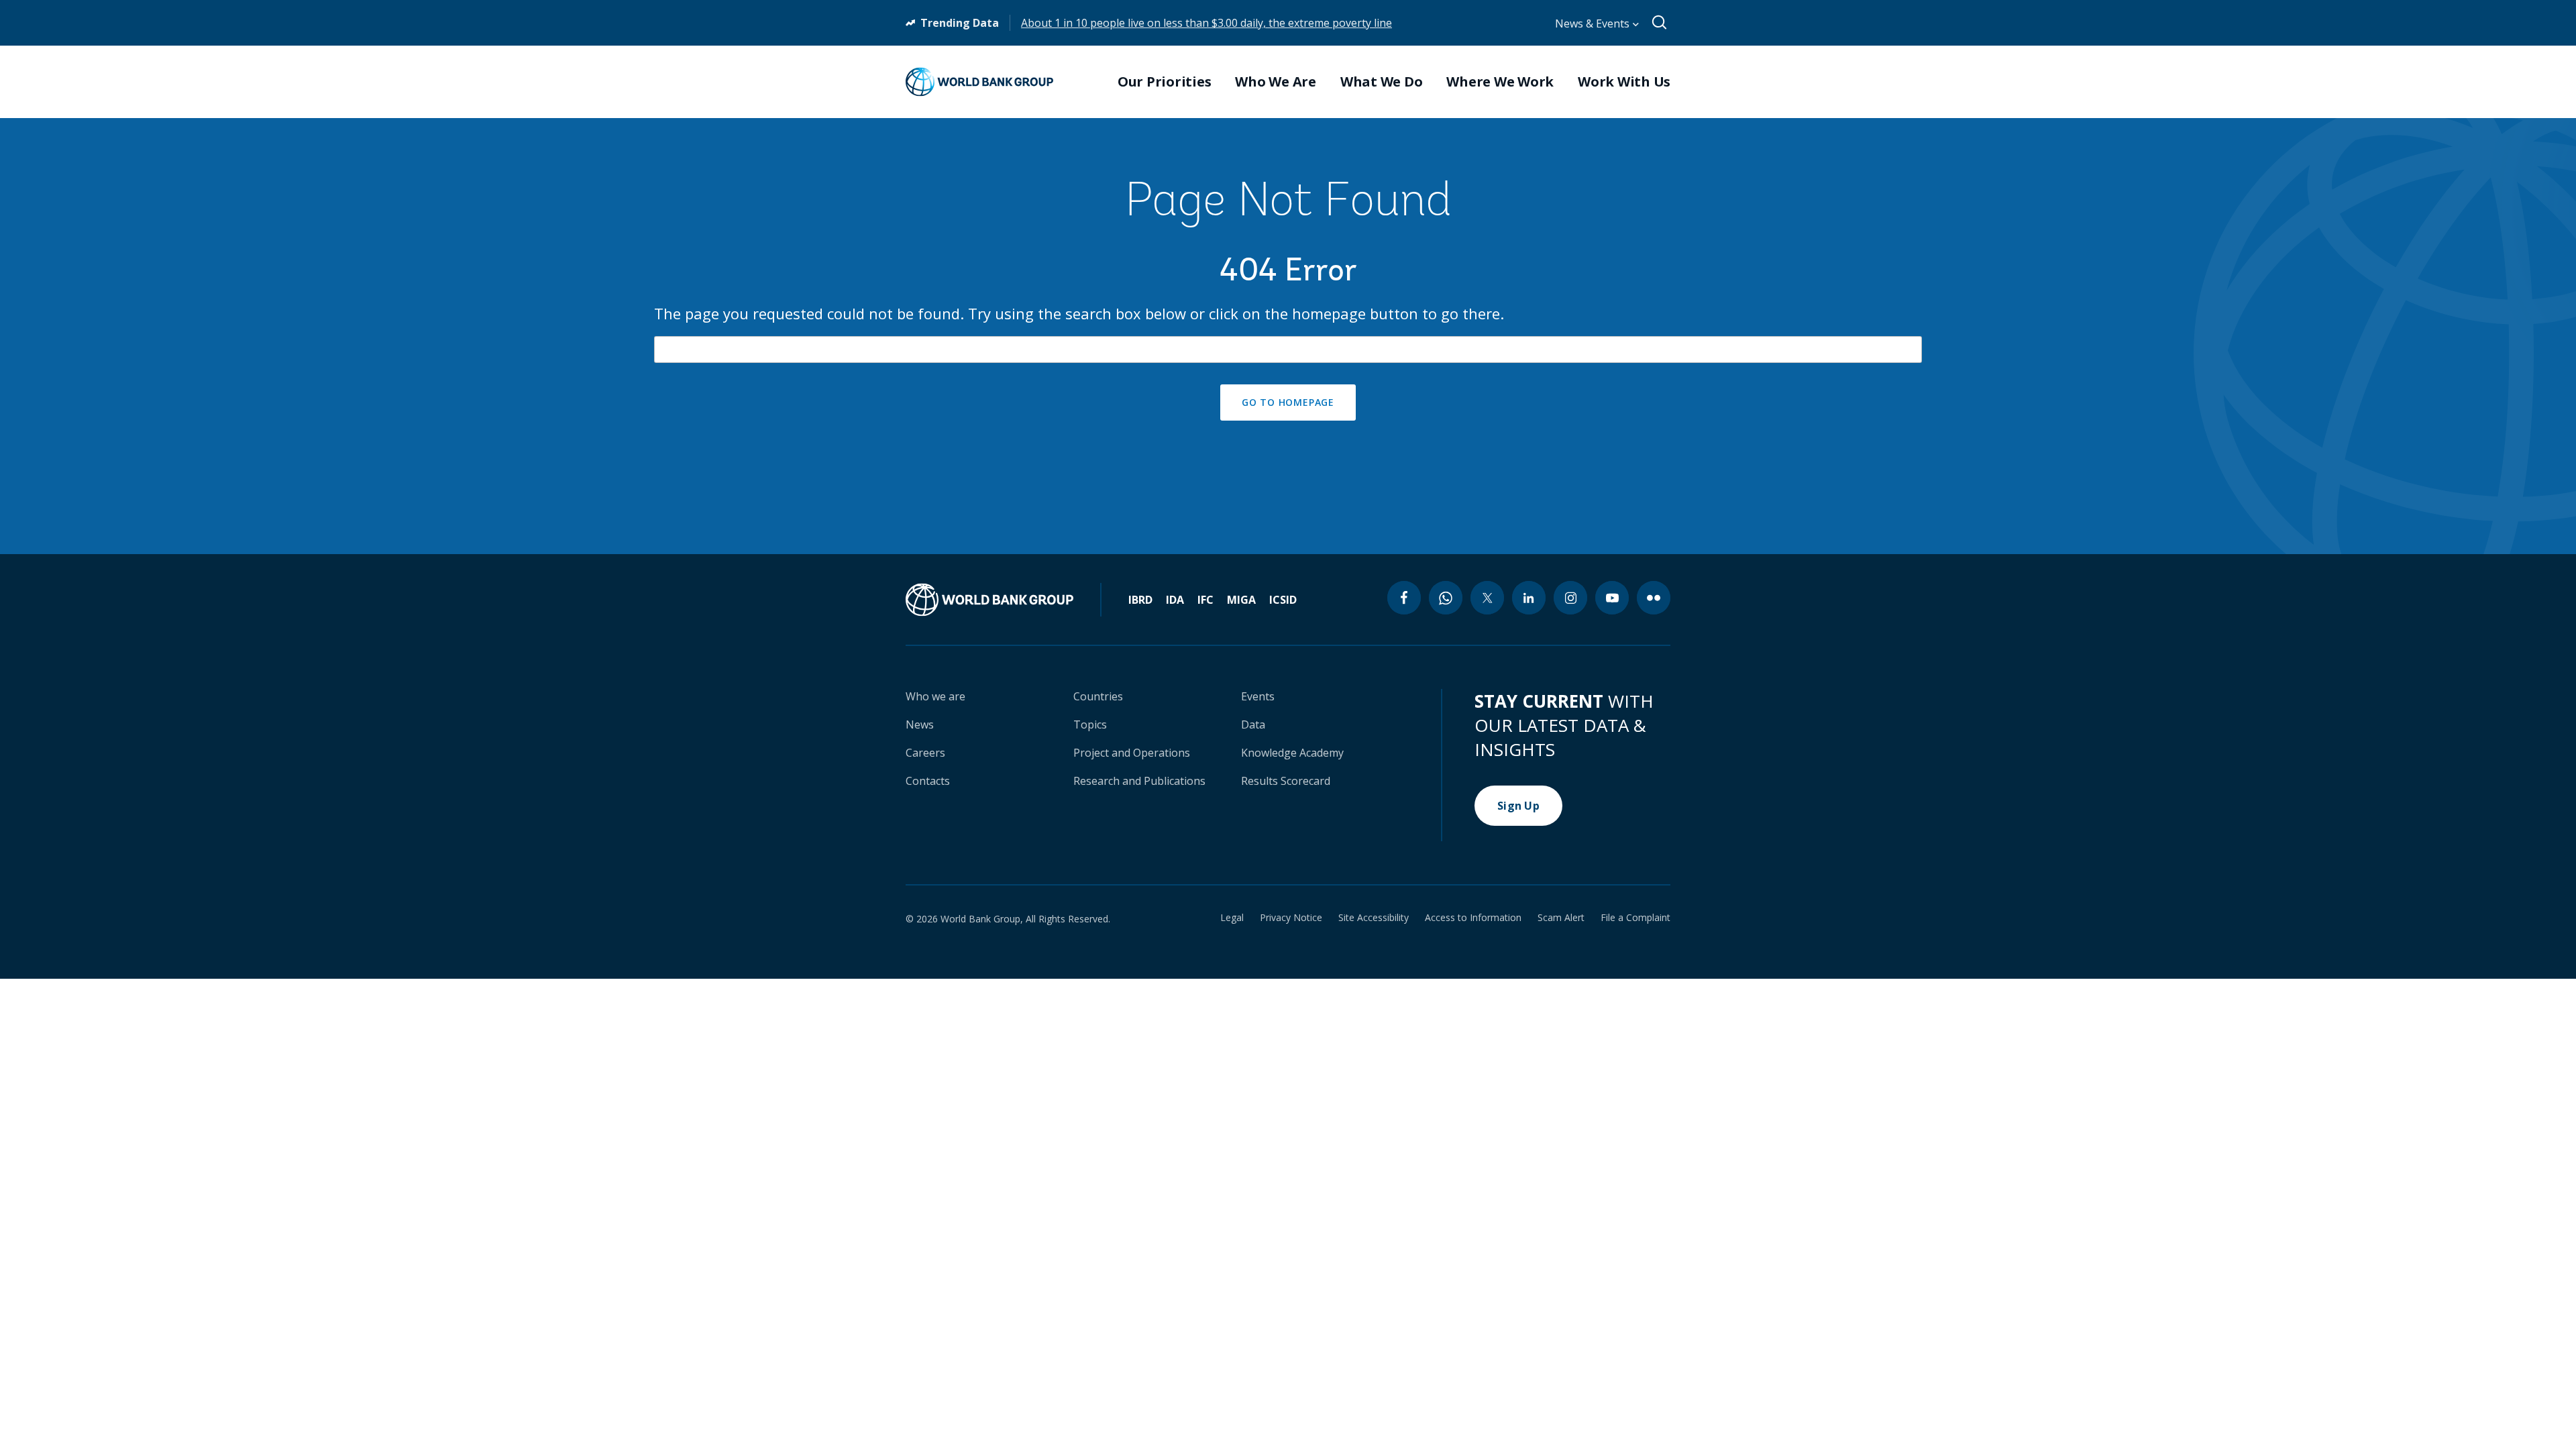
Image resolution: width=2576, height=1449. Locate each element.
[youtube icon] (1612, 598)
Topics (1090, 724)
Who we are (935, 696)
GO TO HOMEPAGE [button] (1288, 402)
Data (1253, 724)
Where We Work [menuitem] (1500, 82)
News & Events (1594, 23)
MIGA (1241, 600)
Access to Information (1473, 918)
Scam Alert (1561, 918)
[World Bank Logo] (979, 82)
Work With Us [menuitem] (1624, 82)
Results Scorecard (1286, 781)
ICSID (1283, 600)
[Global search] (1660, 23)
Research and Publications (1139, 781)
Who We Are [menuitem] (1276, 82)
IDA (1175, 600)
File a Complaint (1635, 918)
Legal (1232, 918)
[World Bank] (1004, 600)
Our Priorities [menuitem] (1165, 82)
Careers (925, 753)
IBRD (1140, 600)
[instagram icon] (1570, 598)
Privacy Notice (1291, 918)
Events (1258, 696)
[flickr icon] (1654, 598)
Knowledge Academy (1292, 753)
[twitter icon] (1487, 598)
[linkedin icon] (1529, 598)
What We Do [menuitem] (1382, 82)
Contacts (928, 781)
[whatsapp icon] (1446, 598)
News (920, 724)
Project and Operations (1132, 753)
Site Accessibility (1374, 918)
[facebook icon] (1404, 598)
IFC (1205, 600)
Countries (1098, 696)
